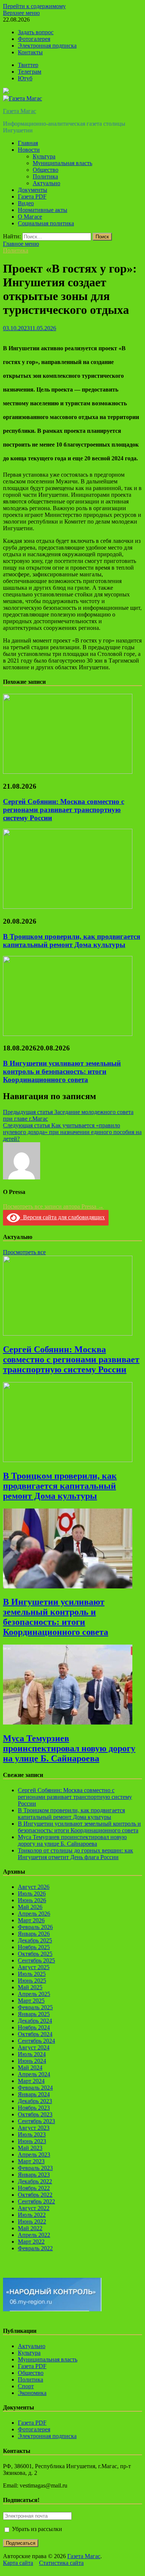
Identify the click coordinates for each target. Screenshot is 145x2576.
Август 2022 (34, 2208)
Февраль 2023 (35, 2168)
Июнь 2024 (32, 2061)
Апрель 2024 (34, 2074)
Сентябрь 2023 (36, 2121)
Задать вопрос (36, 32)
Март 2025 (31, 2001)
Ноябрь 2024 (34, 2027)
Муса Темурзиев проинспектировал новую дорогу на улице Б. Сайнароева (69, 1748)
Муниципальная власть (62, 163)
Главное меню (21, 244)
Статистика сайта (61, 2563)
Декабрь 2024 (35, 2021)
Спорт (26, 2386)
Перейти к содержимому (34, 6)
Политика (45, 176)
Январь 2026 (34, 1934)
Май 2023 (30, 2148)
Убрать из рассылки (36, 2529)
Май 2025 (30, 1987)
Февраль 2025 (35, 2007)
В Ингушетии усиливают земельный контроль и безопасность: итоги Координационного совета (62, 1071)
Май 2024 (30, 2068)
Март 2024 (31, 2081)
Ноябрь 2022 (34, 2188)
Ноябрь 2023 (34, 2108)
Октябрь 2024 (35, 2034)
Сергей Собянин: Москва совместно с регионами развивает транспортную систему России (64, 810)
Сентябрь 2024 (36, 2041)
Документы (33, 190)
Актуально (46, 183)
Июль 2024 (32, 2054)
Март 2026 (31, 1920)
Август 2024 (34, 2047)
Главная (28, 143)
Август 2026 (34, 1887)
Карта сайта (18, 2563)
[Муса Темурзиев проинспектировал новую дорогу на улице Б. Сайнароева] (68, 1722)
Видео (26, 203)
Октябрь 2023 (35, 2114)
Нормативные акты (43, 210)
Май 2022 (30, 2228)
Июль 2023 (32, 2134)
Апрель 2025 (34, 1994)
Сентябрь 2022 (36, 2201)
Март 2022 (31, 2242)
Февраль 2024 (35, 2088)
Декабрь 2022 (35, 2181)
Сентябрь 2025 (36, 1960)
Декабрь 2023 (35, 2101)
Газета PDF (32, 197)
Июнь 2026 (32, 1900)
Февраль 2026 (35, 1927)
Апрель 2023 (34, 2155)
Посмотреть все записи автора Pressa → (53, 1206)
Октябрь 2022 (35, 2195)
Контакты (30, 52)
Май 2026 (30, 1907)
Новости (29, 150)
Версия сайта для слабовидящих (62, 1217)
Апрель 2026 (34, 1914)
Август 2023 (34, 2128)
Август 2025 (34, 1967)
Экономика (32, 2393)
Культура (44, 156)
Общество (46, 170)
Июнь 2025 (32, 1981)
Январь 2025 (34, 2014)
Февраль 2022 (35, 2248)
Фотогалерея (34, 39)
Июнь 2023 (32, 2141)
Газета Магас (20, 111)
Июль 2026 (32, 1894)
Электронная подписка (47, 46)
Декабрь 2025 (35, 1940)
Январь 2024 (34, 2094)
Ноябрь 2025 (34, 1947)
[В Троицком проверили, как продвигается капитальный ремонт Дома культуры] (68, 907)
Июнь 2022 (32, 2221)
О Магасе (30, 217)
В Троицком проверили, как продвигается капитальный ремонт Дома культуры (72, 941)
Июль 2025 (32, 1974)
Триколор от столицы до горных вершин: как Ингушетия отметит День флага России (75, 1854)
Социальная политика (46, 223)
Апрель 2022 (34, 2235)
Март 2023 (31, 2161)
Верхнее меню (21, 13)
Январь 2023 (34, 2175)
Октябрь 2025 (35, 1954)
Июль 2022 (32, 2215)
